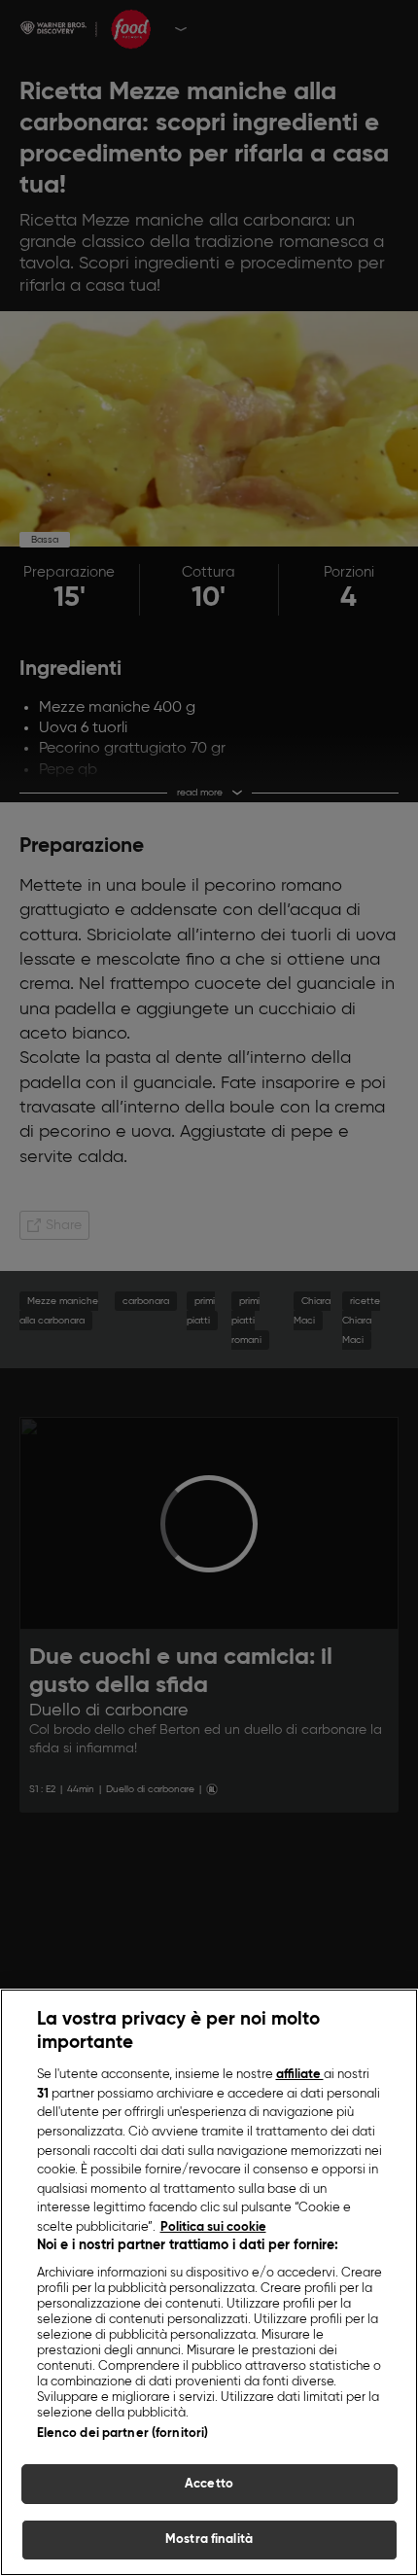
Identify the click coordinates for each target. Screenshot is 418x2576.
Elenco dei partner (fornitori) (123, 2434)
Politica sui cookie (213, 2227)
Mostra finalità (209, 2540)
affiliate (300, 2075)
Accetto (209, 2484)
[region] (209, 2282)
